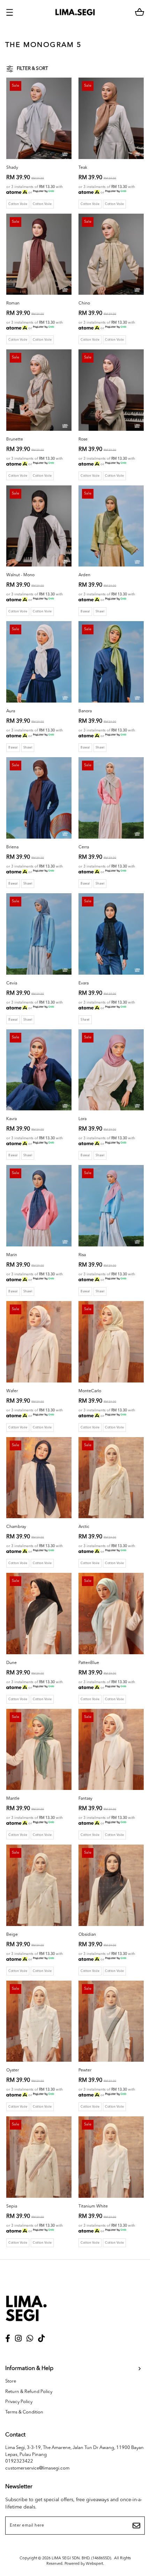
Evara (84, 983)
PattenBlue (89, 1663)
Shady (12, 168)
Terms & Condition (24, 2412)
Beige (12, 1935)
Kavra (12, 1119)
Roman (13, 303)
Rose (83, 439)
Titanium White (93, 2206)
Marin (12, 1255)
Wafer (12, 1391)
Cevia (12, 983)
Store (11, 2381)
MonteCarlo (90, 1391)
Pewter (85, 2070)
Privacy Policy (19, 2402)
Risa (82, 1255)
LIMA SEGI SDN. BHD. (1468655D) (81, 2558)
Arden (84, 575)
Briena (12, 847)
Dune (12, 1663)
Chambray (16, 1527)
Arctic (84, 1527)
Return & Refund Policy (29, 2392)
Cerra (84, 847)
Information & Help (29, 2369)
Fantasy (85, 1799)
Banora (85, 711)
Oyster (13, 2070)
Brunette (15, 439)
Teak (83, 168)
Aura (11, 711)
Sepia (12, 2206)
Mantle (13, 1799)
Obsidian (87, 1935)
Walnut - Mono (20, 575)
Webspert (94, 2564)
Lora (82, 1119)
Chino (84, 303)
